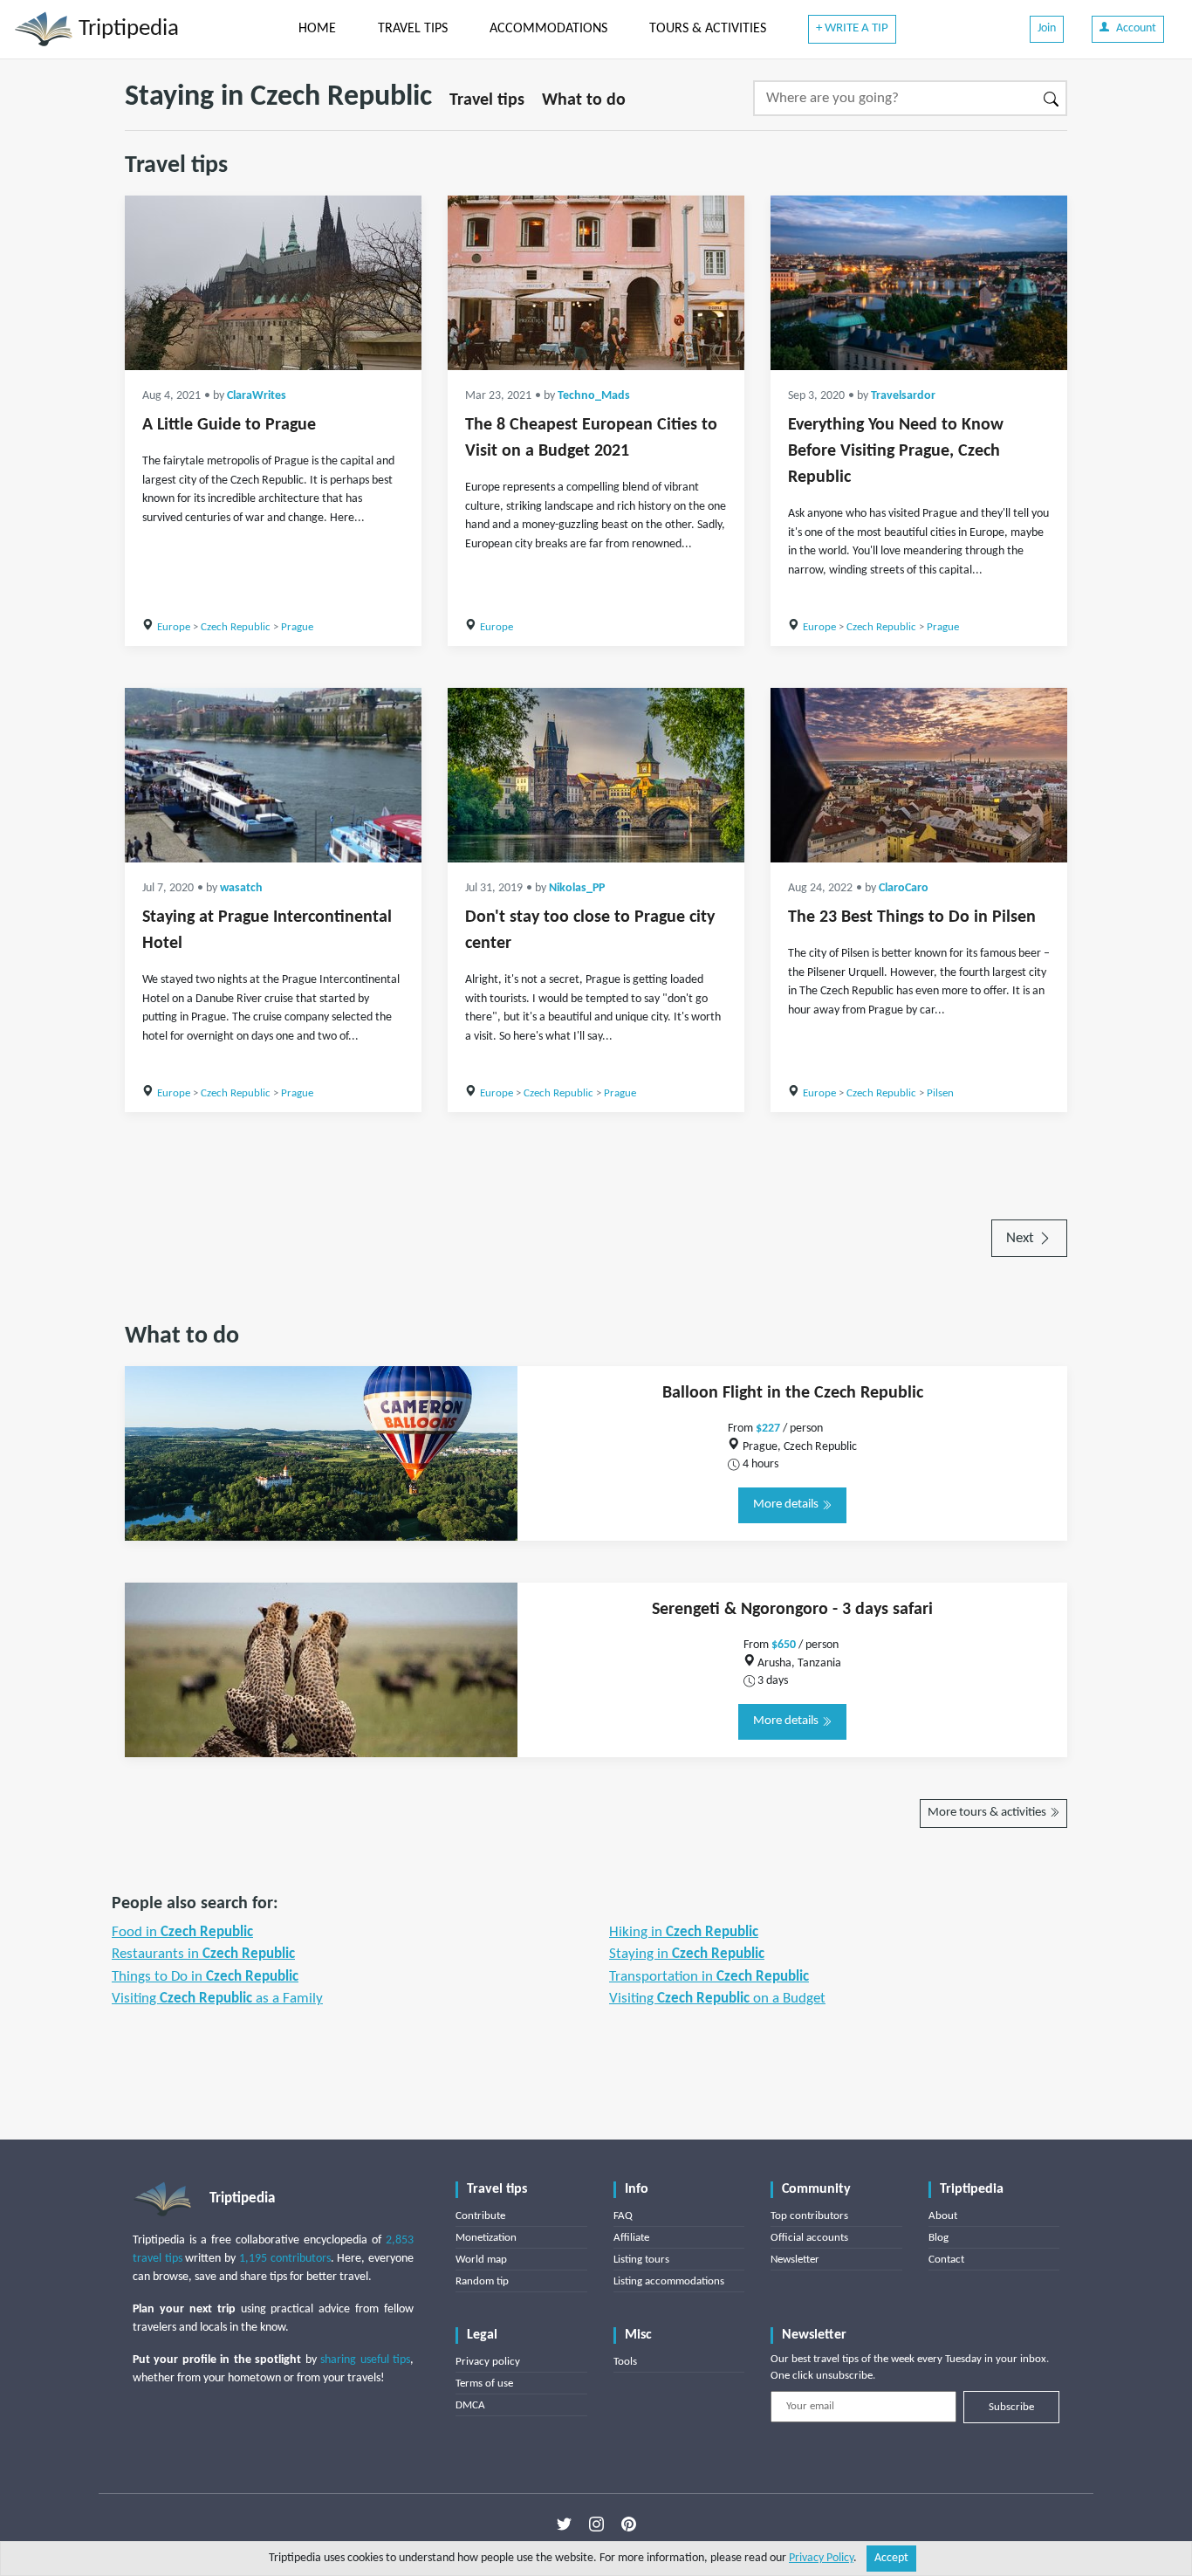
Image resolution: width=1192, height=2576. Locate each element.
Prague (297, 627)
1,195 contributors (285, 2259)
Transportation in (709, 1977)
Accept (891, 2558)
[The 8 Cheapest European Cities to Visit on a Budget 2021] (596, 283)
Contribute (480, 2216)
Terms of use (484, 2384)
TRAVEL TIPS (413, 29)
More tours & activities (988, 1813)
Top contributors (809, 2216)
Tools (625, 2362)
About (943, 2216)
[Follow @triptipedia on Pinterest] (629, 2524)
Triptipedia (126, 29)
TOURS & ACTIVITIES (708, 29)
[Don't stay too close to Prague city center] (596, 775)
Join (1047, 28)
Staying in (687, 1954)
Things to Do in (205, 1977)
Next (1022, 1238)
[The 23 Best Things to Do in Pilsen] (919, 775)
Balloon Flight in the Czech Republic (793, 1393)
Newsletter (795, 2260)
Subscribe (1011, 2407)
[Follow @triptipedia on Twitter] (564, 2524)
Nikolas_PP (577, 888)
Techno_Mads (594, 396)
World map (481, 2260)
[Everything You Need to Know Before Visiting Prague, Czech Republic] (919, 283)
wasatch (241, 888)
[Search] (1052, 98)
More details (787, 1504)
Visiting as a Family (217, 1999)
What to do (584, 100)
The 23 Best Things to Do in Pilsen (912, 917)
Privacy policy (488, 2362)
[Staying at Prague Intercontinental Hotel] (273, 775)
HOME (317, 29)
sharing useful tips (365, 2360)
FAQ (623, 2216)
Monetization (486, 2238)
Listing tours (641, 2260)
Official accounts (809, 2238)
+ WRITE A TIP (852, 28)
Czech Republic (236, 627)
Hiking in (684, 1932)
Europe (174, 627)
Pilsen (940, 1093)
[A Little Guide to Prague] (273, 283)
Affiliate (631, 2238)
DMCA (470, 2405)
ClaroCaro (904, 888)
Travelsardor (903, 396)
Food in (182, 1932)
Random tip (482, 2281)
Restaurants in (203, 1954)
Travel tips (487, 100)
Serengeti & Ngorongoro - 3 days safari (792, 1610)
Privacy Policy (821, 2558)
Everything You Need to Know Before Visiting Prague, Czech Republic (896, 451)
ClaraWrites (257, 396)
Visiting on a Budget (717, 1999)
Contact (946, 2260)
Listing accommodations (669, 2281)
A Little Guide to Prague (229, 425)
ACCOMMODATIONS (548, 29)
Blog (939, 2238)
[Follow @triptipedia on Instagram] (596, 2524)
